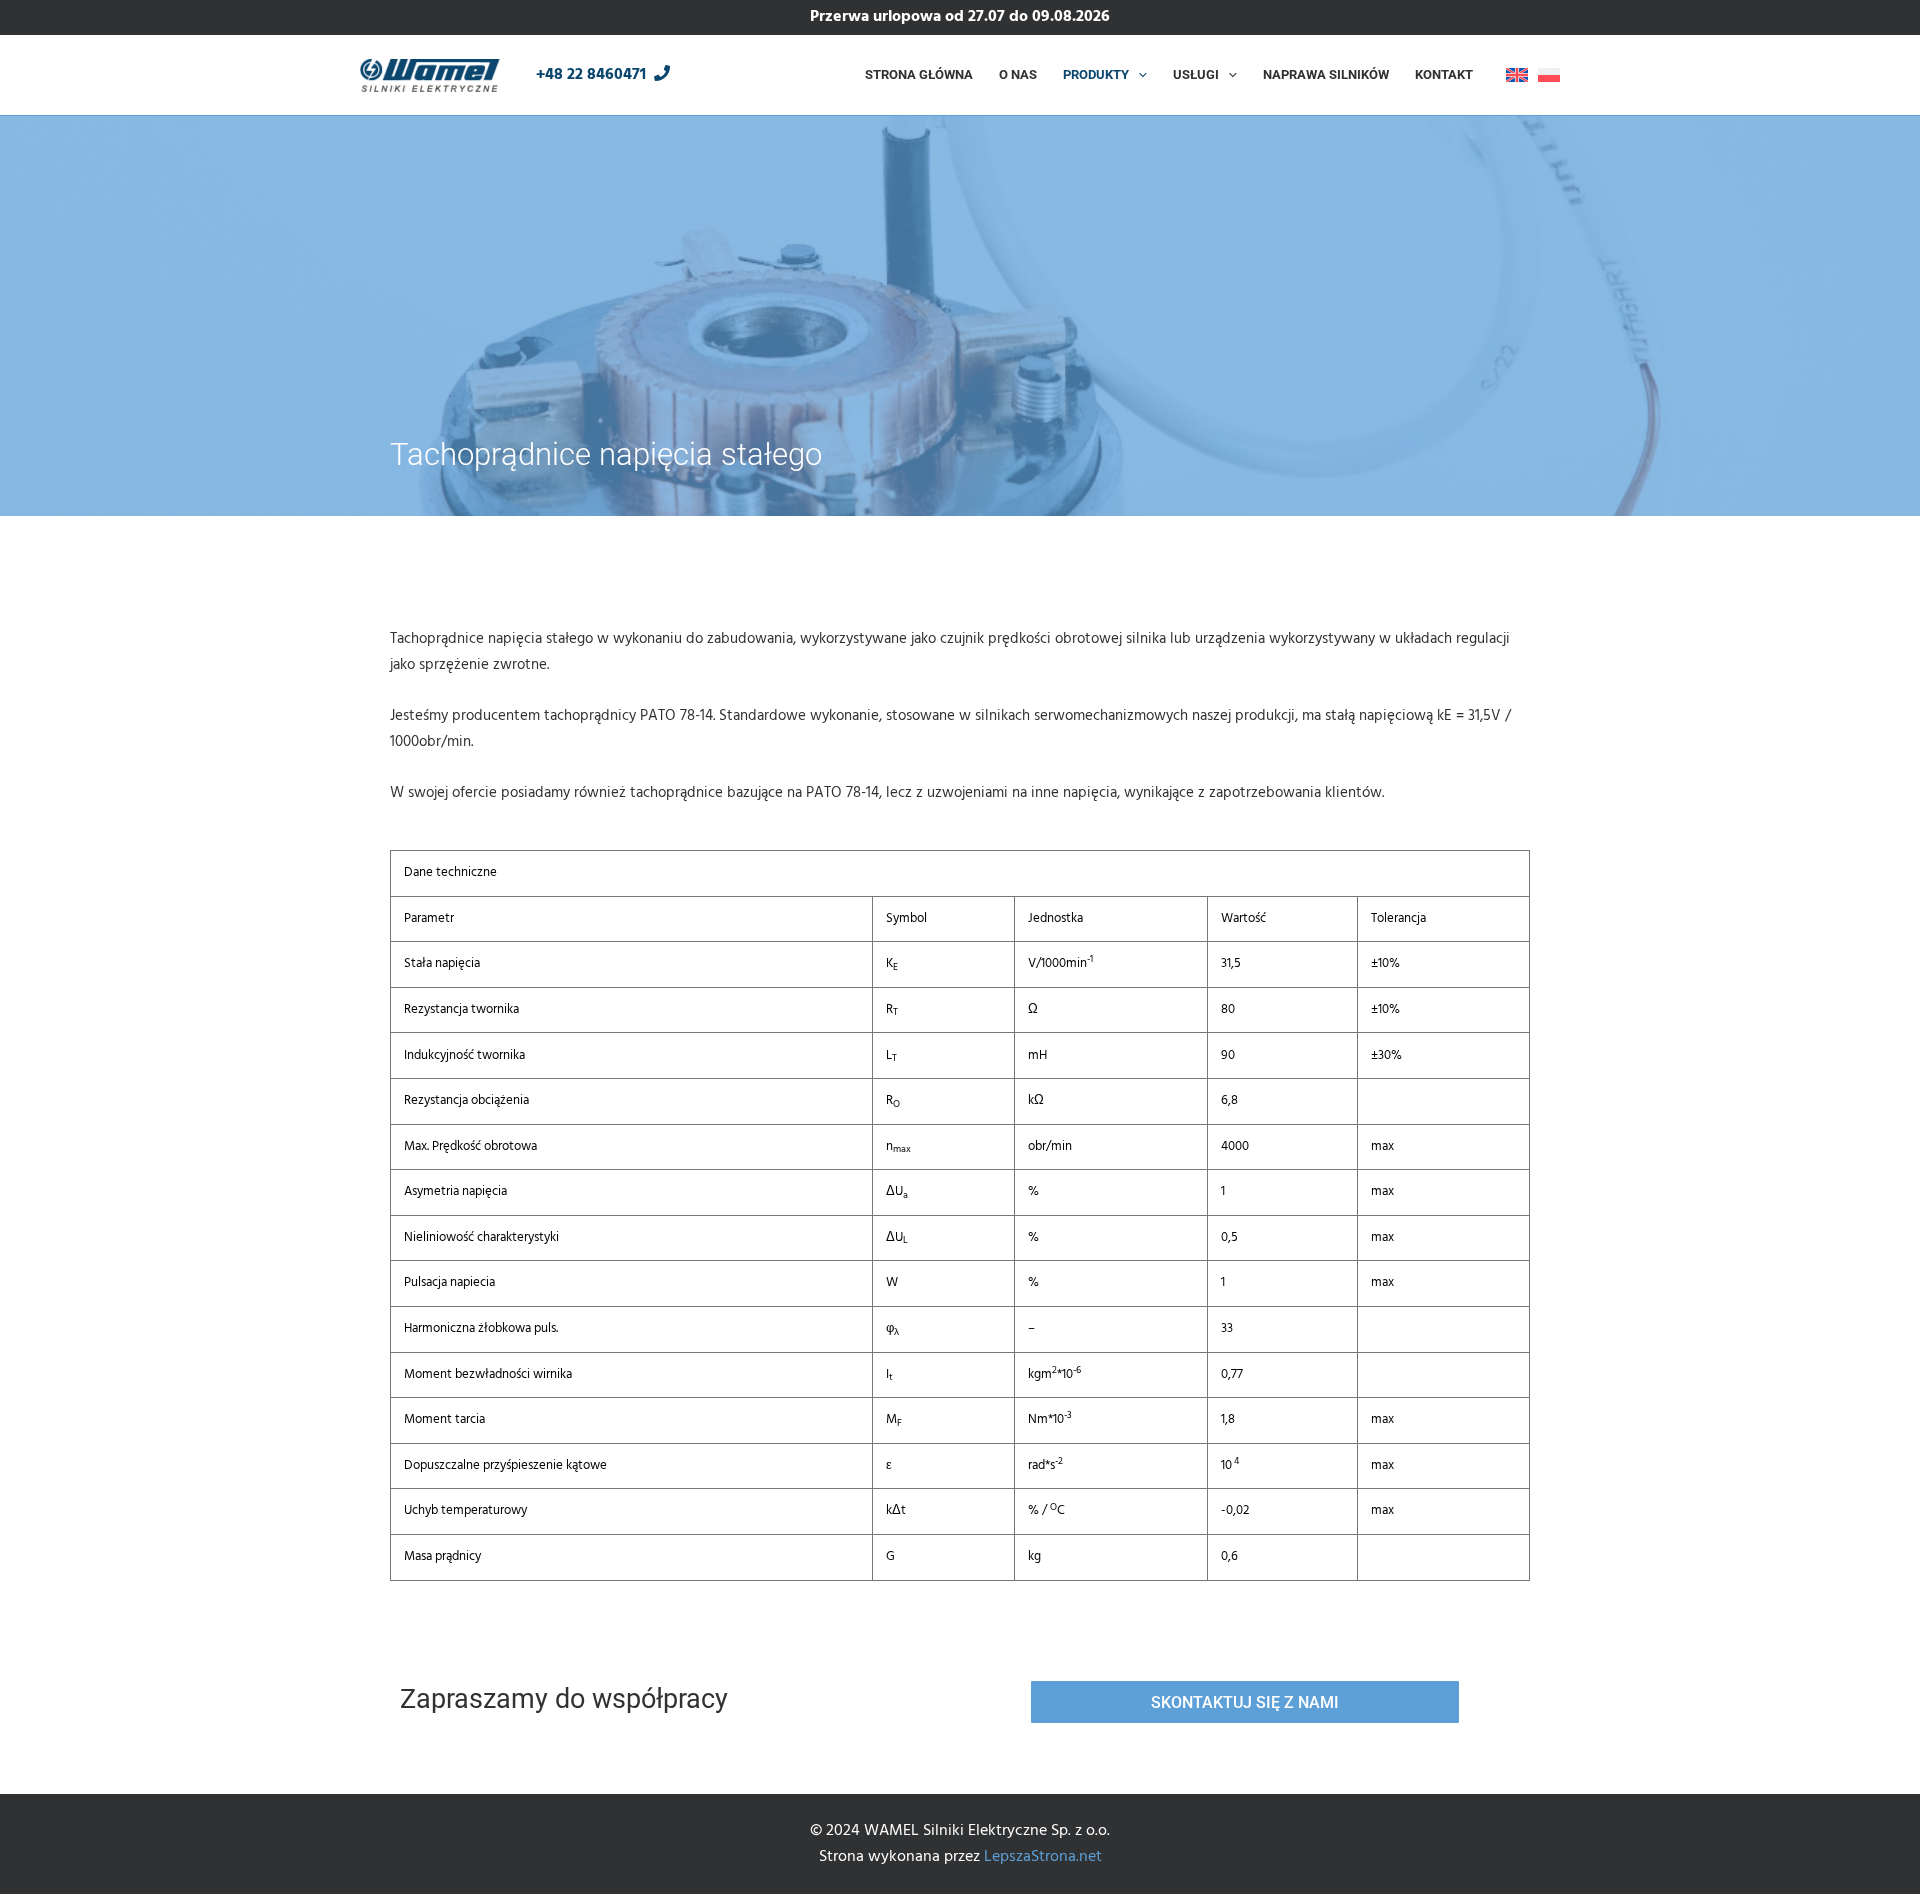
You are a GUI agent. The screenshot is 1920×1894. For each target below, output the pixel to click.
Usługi (1196, 74)
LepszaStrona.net (1043, 1857)
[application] (1138, 75)
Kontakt (1444, 74)
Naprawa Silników (1326, 74)
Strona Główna (919, 74)
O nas (1018, 74)
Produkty (1096, 74)
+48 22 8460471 (595, 75)
